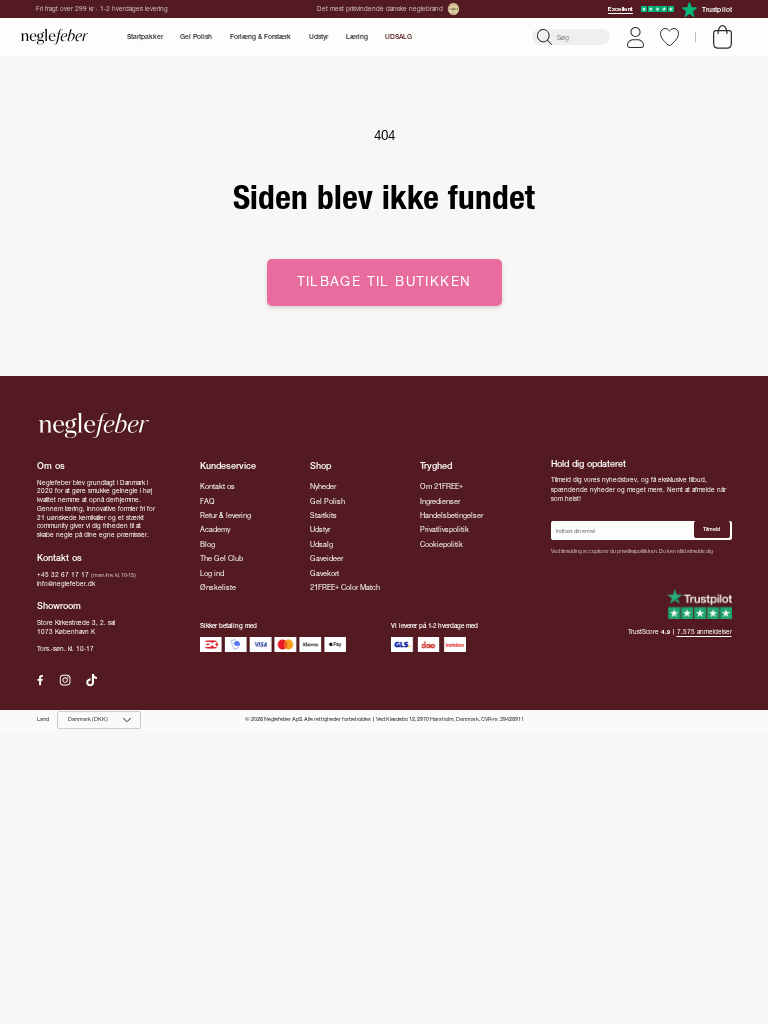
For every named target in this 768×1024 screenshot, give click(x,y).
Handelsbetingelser (451, 515)
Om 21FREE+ (441, 486)
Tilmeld (711, 529)
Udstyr (318, 37)
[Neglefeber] (55, 37)
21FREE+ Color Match (345, 587)
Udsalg (321, 544)
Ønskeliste (218, 587)
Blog (207, 544)
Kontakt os (217, 486)
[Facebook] (40, 680)
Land (43, 719)
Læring (357, 37)
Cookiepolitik (441, 544)
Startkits (323, 515)
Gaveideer (326, 558)
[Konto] (635, 37)
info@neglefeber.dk (66, 584)
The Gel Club (221, 558)
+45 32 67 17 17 (63, 575)
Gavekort (324, 573)
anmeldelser (704, 632)
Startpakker (145, 37)
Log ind (212, 573)
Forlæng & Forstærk (260, 37)
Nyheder (323, 486)
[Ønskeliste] (669, 37)
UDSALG (398, 37)
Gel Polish (196, 37)
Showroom (59, 605)
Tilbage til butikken (384, 281)
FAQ (207, 501)
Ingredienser (440, 501)
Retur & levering (225, 515)
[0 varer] (722, 37)
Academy (215, 529)
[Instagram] (65, 680)
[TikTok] (91, 680)
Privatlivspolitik (444, 529)
